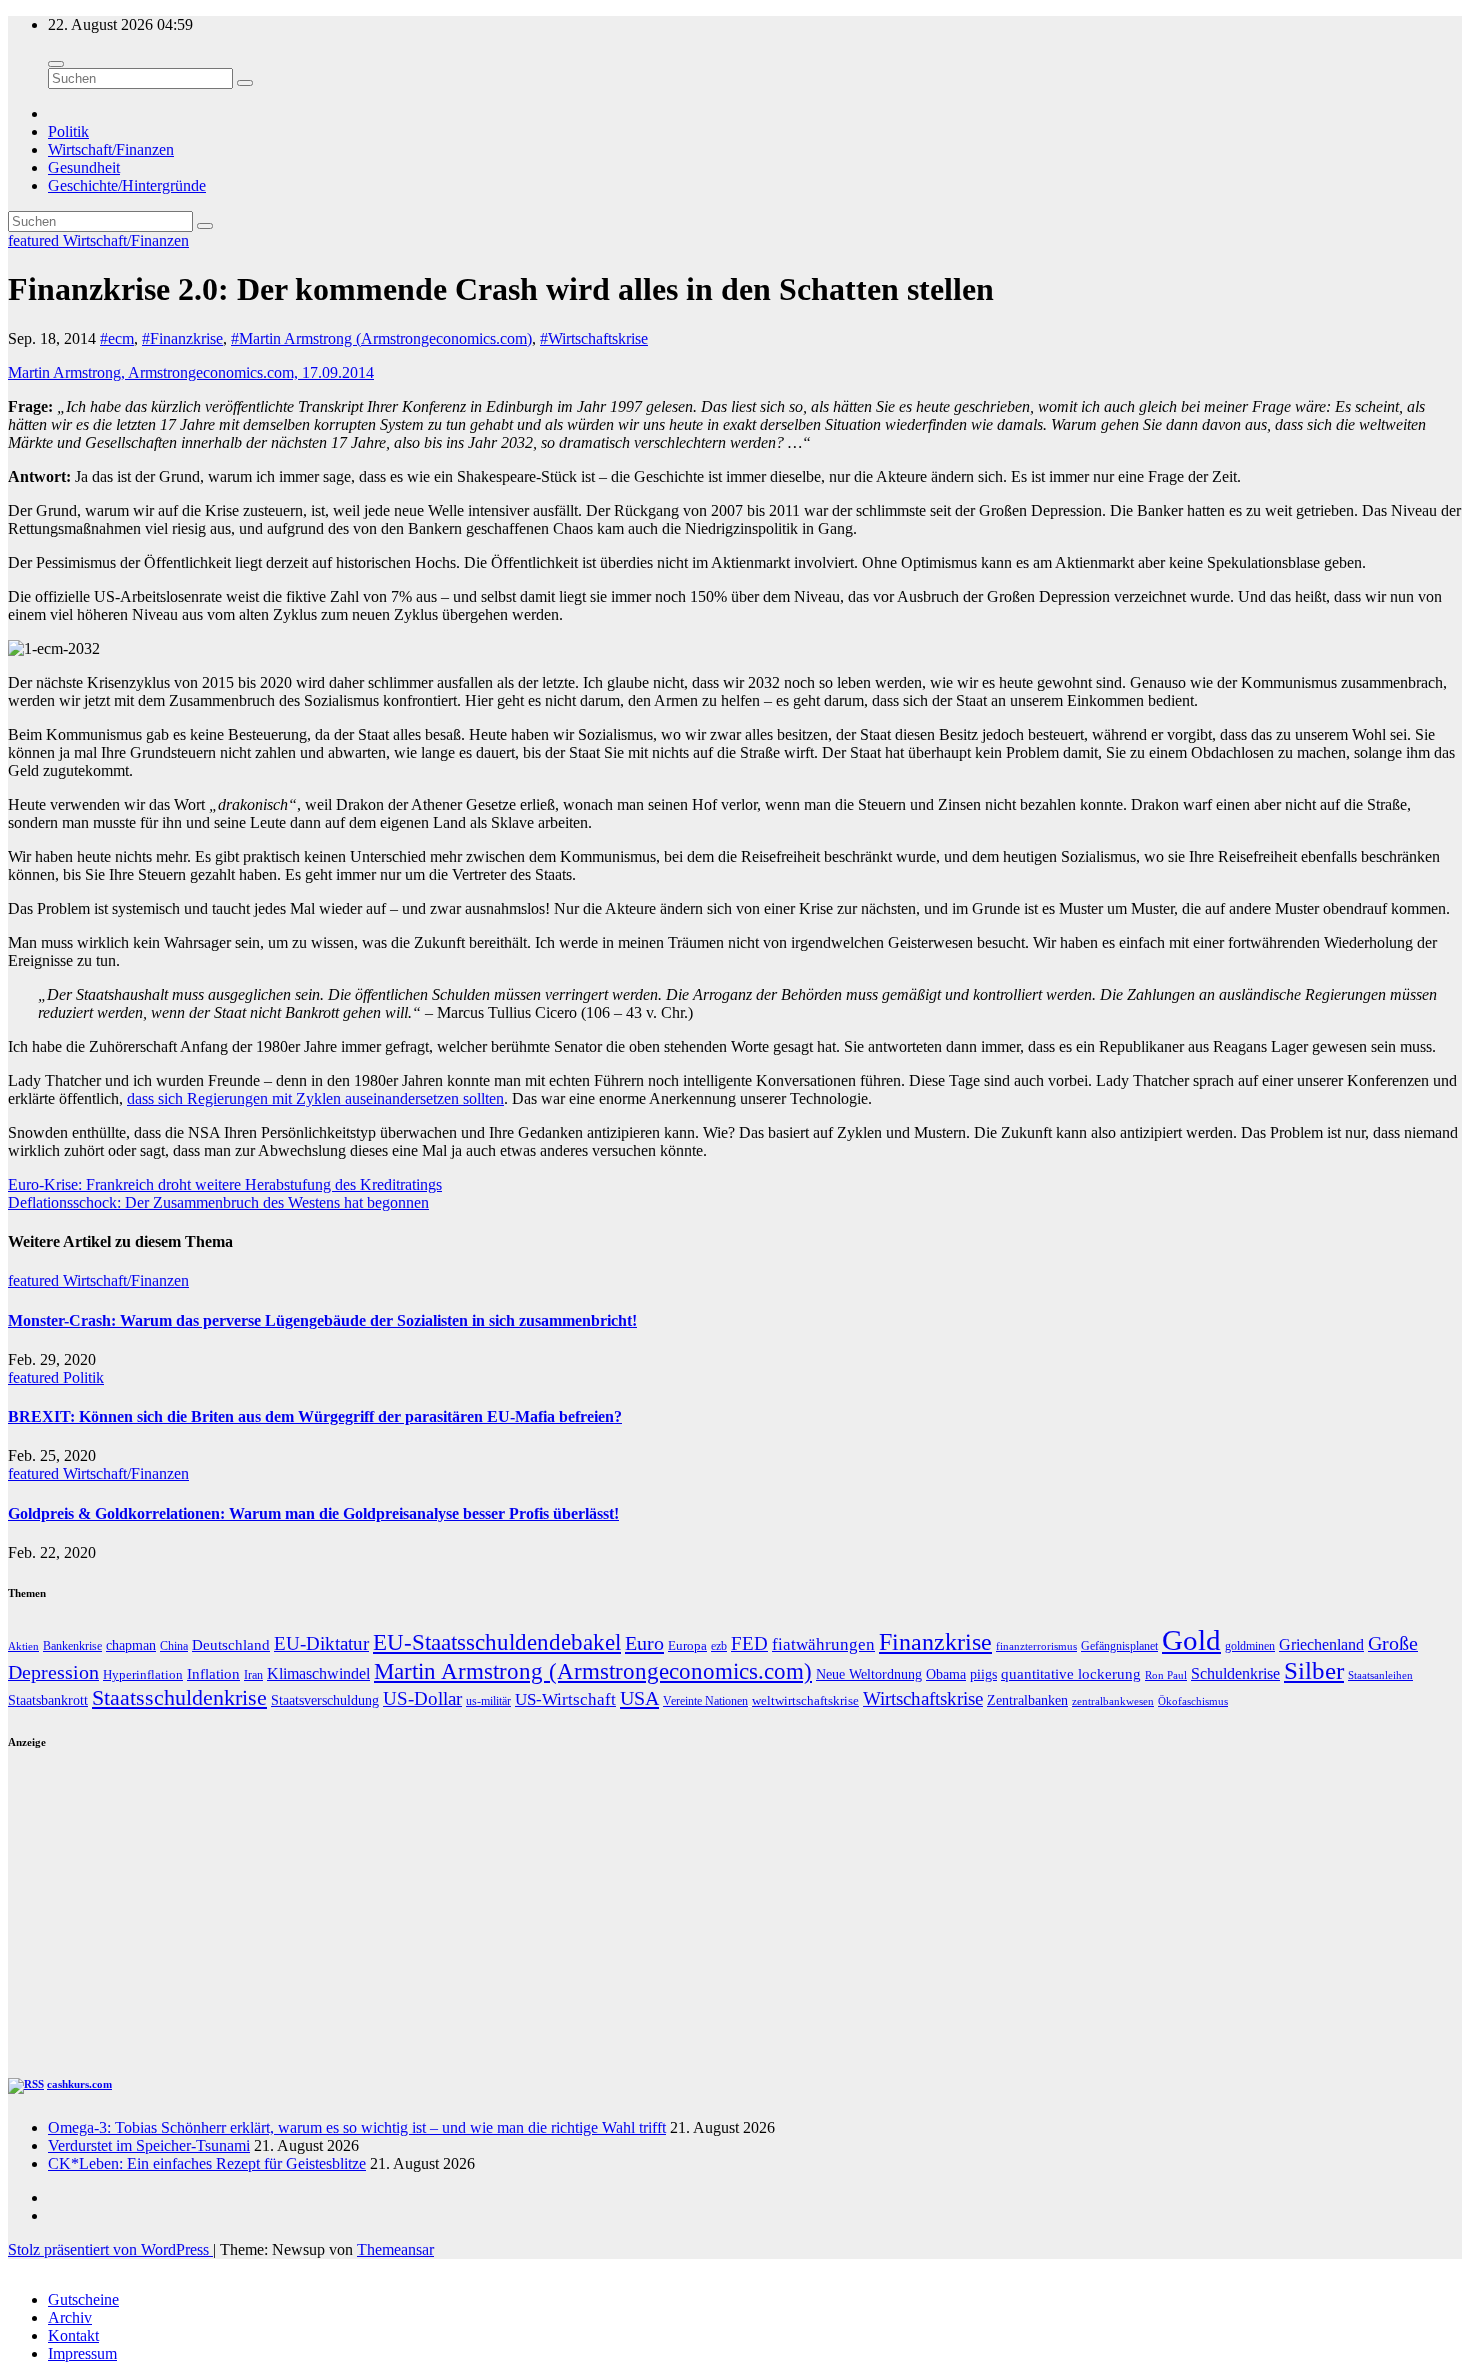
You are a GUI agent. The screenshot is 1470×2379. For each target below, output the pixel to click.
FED (749, 1643)
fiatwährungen (823, 1644)
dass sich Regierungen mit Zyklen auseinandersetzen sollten (315, 1098)
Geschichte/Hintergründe (127, 185)
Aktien (23, 1646)
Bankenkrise (72, 1646)
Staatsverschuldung (325, 1700)
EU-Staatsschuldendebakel (497, 1642)
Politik (68, 131)
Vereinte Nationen (705, 1701)
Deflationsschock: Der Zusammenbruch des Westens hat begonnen (218, 1202)
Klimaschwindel (318, 1673)
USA (639, 1698)
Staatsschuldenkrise (179, 1697)
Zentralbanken (1027, 1700)
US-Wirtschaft (565, 1699)
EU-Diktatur (321, 1643)
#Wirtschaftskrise (594, 338)
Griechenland (1321, 1644)
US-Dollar (422, 1698)
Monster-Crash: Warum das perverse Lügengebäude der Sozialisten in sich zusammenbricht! (322, 1320)
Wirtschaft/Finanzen (111, 149)
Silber (1314, 1670)
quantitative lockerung (1071, 1673)
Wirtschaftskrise (923, 1698)
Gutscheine (83, 2299)
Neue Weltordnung (869, 1674)
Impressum (82, 2353)
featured (35, 240)
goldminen (1250, 1646)
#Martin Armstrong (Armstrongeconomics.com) (381, 338)
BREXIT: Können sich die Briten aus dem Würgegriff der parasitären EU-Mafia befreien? (315, 1416)
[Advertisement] (608, 1913)
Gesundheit (84, 167)
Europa (687, 1645)
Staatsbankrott (48, 1700)
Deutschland (231, 1645)
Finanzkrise (935, 1642)
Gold (1191, 1640)
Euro (644, 1643)
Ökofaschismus (1193, 1701)
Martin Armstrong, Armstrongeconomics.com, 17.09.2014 (191, 372)
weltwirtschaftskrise (805, 1701)
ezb (719, 1646)
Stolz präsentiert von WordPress (110, 2249)
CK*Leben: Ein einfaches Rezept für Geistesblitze (207, 2163)
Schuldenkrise (1235, 1674)
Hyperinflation (143, 1675)
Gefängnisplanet (1119, 1646)
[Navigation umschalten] (56, 64)
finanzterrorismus (1036, 1646)
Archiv (70, 2317)
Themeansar (395, 2249)
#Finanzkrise (182, 338)
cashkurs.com (79, 2084)
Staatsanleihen (1380, 1675)
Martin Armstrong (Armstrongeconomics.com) (593, 1671)
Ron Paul (1166, 1675)
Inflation (213, 1673)
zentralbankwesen (1113, 1701)
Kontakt (73, 2335)
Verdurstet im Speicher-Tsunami (149, 2145)
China (174, 1646)
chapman (131, 1645)
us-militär (488, 1701)
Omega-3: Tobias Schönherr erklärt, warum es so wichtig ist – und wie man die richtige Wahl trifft (357, 2127)
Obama (946, 1674)
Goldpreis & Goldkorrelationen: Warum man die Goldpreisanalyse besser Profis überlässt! (313, 1513)
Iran (253, 1675)
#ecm (117, 338)
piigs (983, 1674)
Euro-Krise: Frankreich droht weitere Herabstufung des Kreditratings (225, 1184)
